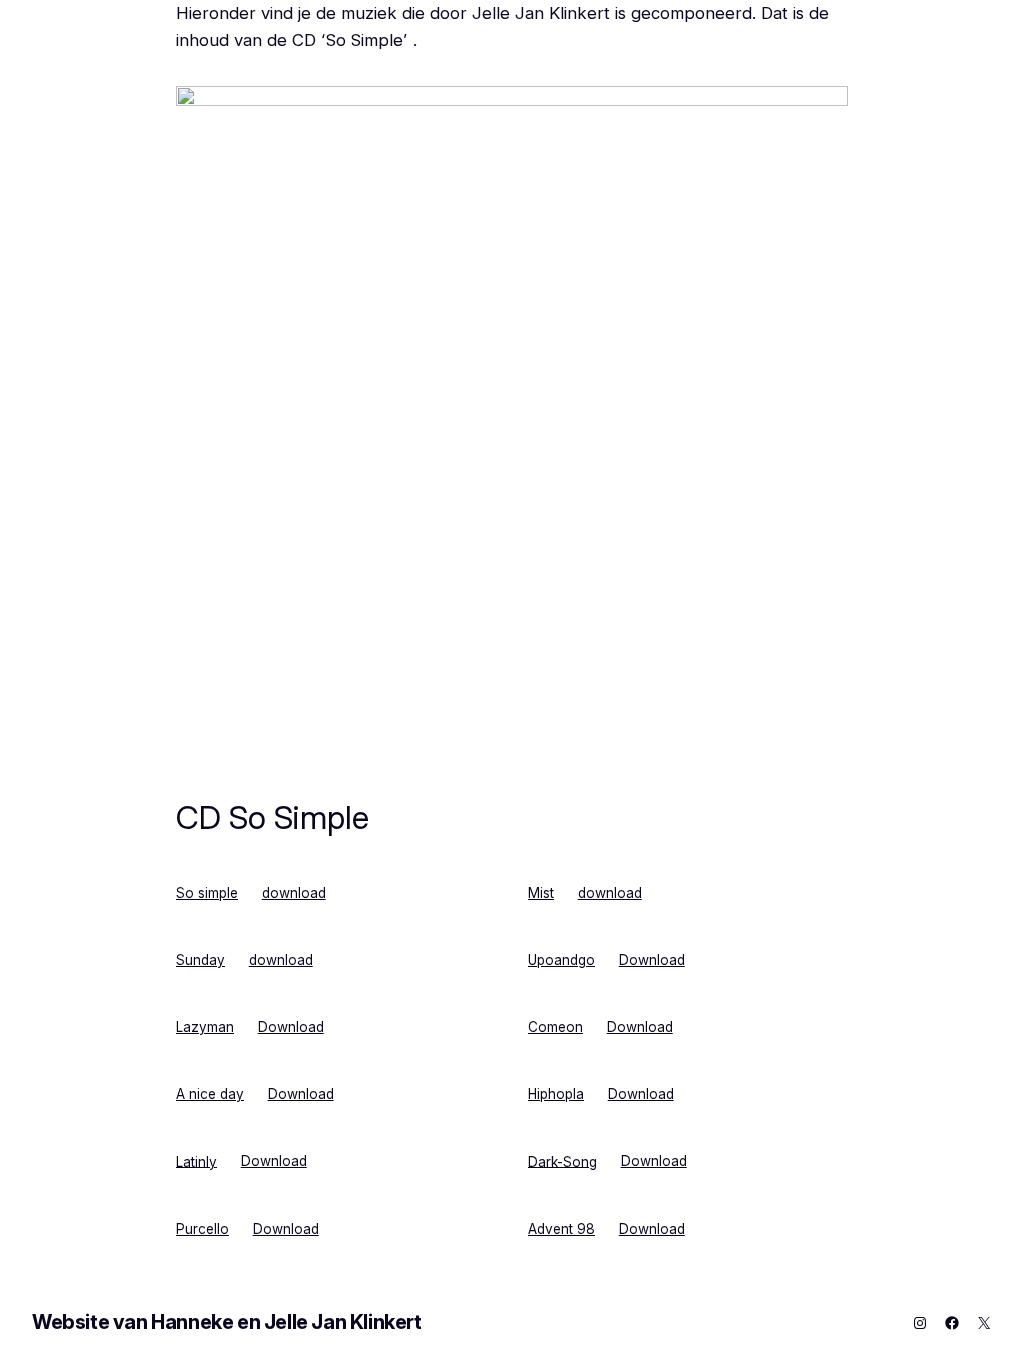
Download (652, 960)
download (294, 893)
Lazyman (205, 1027)
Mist (541, 893)
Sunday (200, 960)
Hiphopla (556, 1094)
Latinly (196, 1161)
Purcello (202, 1229)
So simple (207, 893)
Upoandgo (561, 960)
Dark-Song (562, 1161)
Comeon (555, 1027)
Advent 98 (561, 1229)
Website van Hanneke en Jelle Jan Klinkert (227, 1322)
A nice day (210, 1094)
